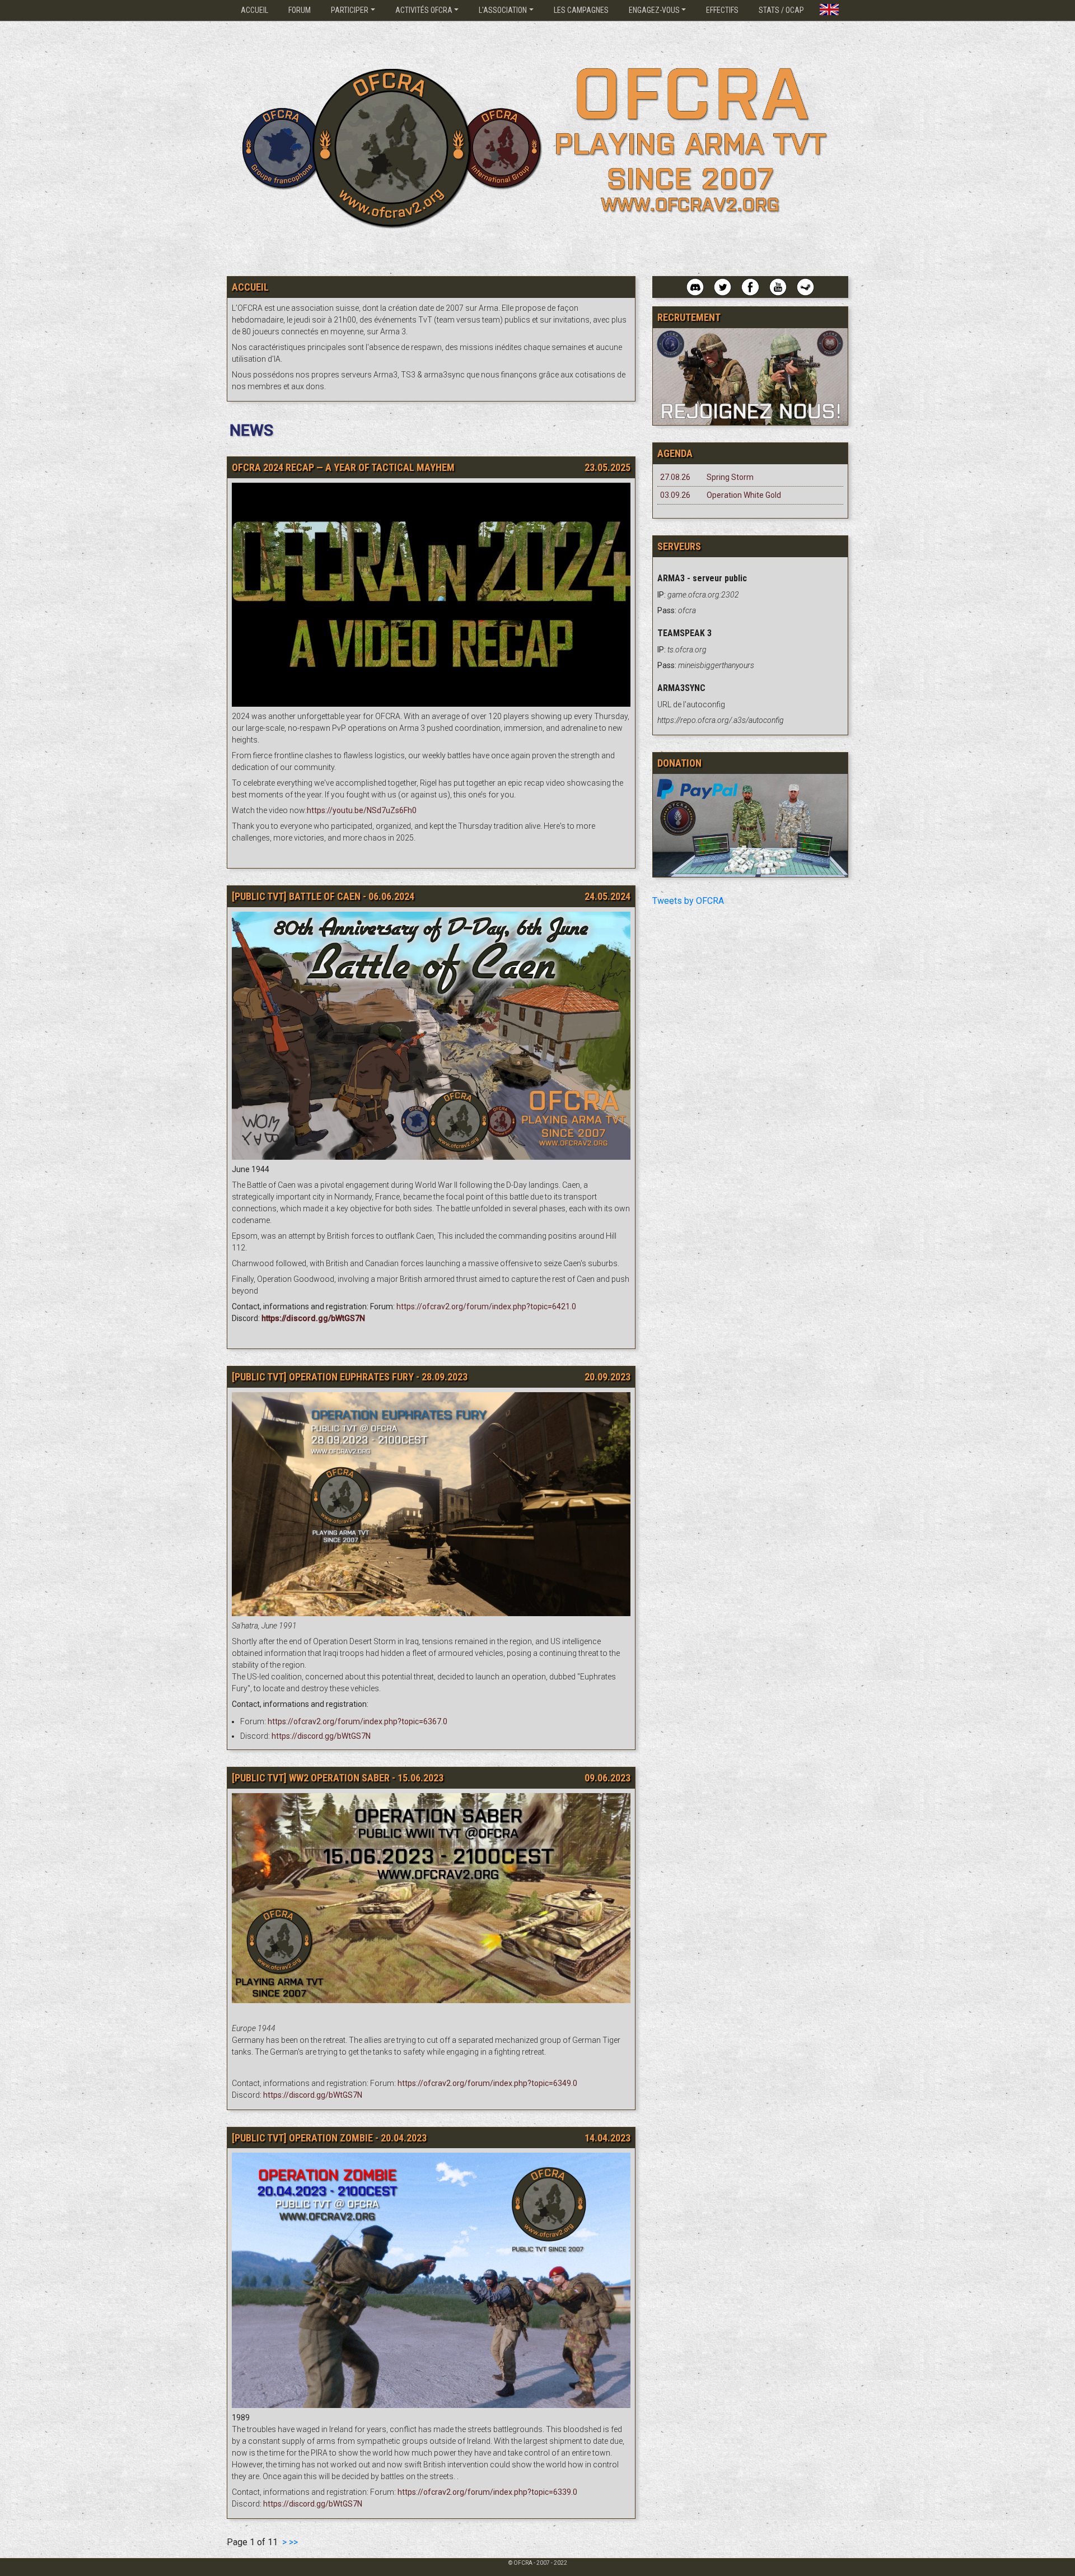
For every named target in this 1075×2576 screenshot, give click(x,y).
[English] (829, 7)
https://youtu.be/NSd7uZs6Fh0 (362, 810)
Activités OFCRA (424, 10)
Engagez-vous (654, 10)
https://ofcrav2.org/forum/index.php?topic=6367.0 (357, 1721)
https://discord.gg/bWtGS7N (321, 1736)
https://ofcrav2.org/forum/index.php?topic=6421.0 (486, 1306)
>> (293, 2542)
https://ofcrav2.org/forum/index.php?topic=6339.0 (487, 2492)
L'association (503, 10)
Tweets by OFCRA (688, 901)
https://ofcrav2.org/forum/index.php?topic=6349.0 (487, 2083)
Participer (350, 10)
